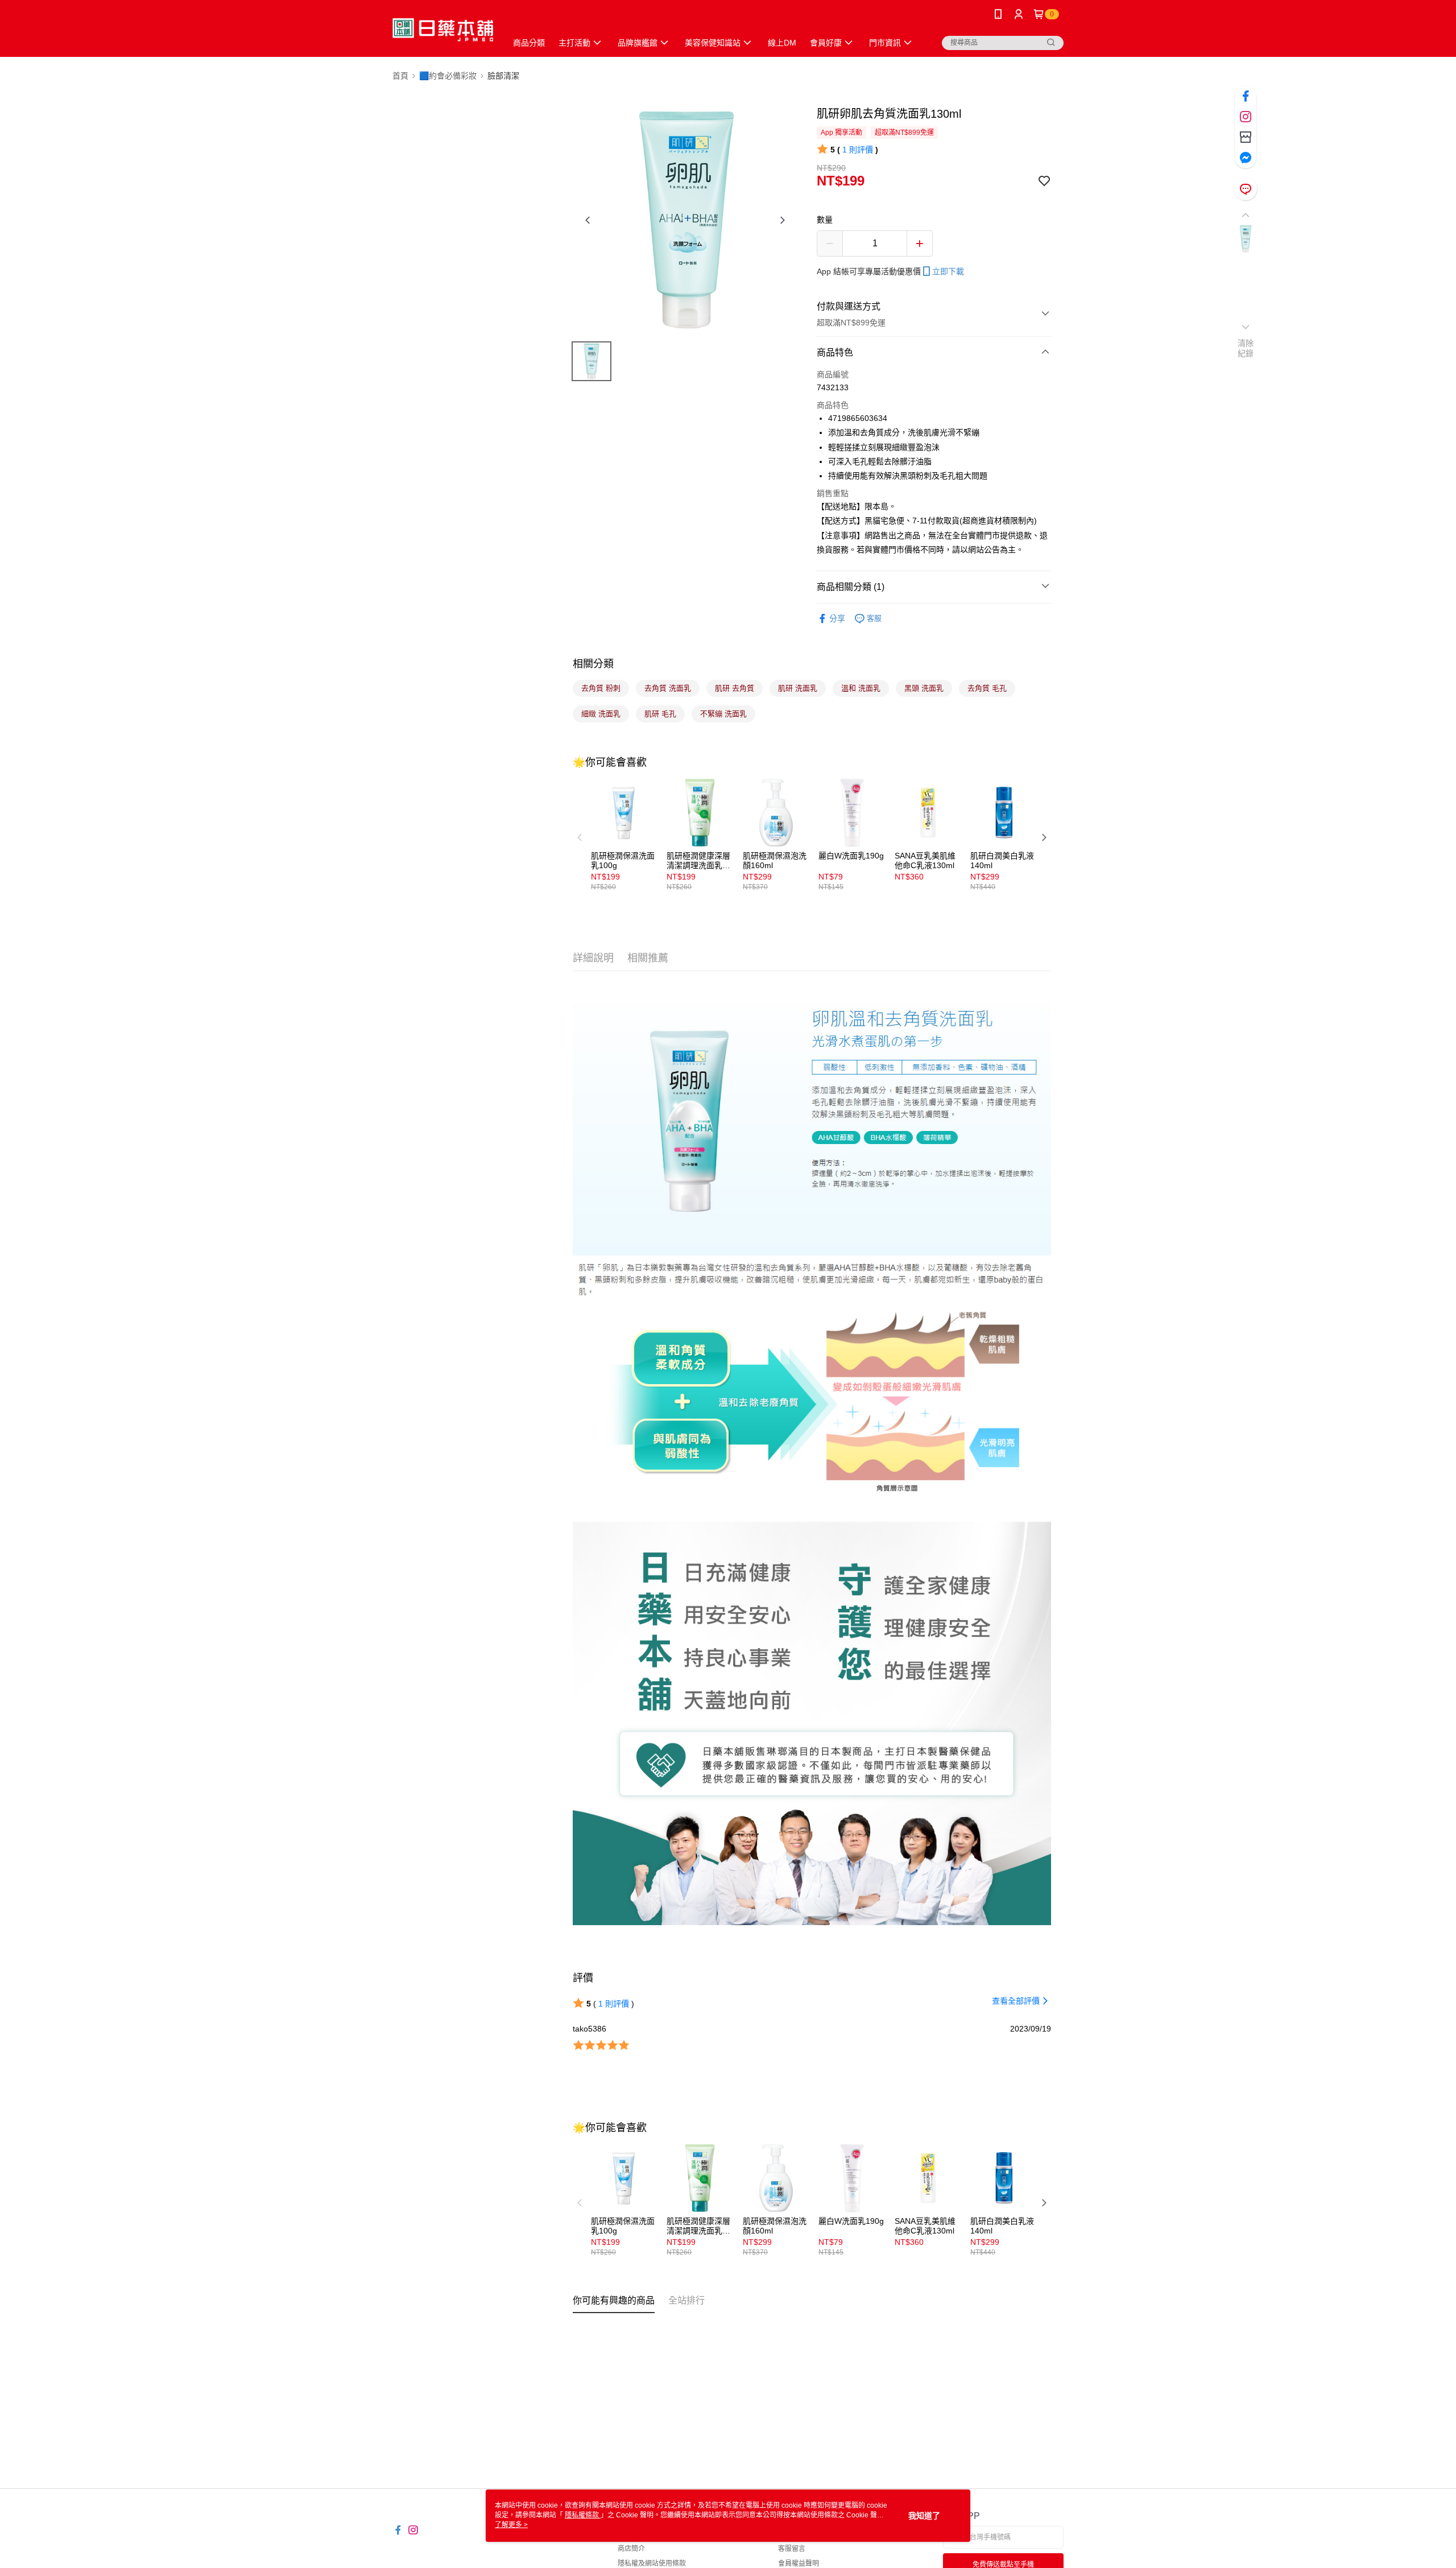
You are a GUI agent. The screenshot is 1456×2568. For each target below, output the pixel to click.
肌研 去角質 (735, 688)
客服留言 (792, 2549)
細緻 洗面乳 (601, 714)
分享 (837, 618)
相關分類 (593, 664)
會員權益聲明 (799, 2563)
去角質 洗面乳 (668, 688)
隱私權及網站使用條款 (652, 2563)
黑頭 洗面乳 (924, 688)
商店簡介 (631, 2549)
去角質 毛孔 (987, 688)
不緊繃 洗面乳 (723, 714)
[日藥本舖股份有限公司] (443, 30)
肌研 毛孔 (660, 714)
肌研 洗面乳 (798, 688)
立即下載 (948, 271)
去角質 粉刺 (601, 688)
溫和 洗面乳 (861, 688)
